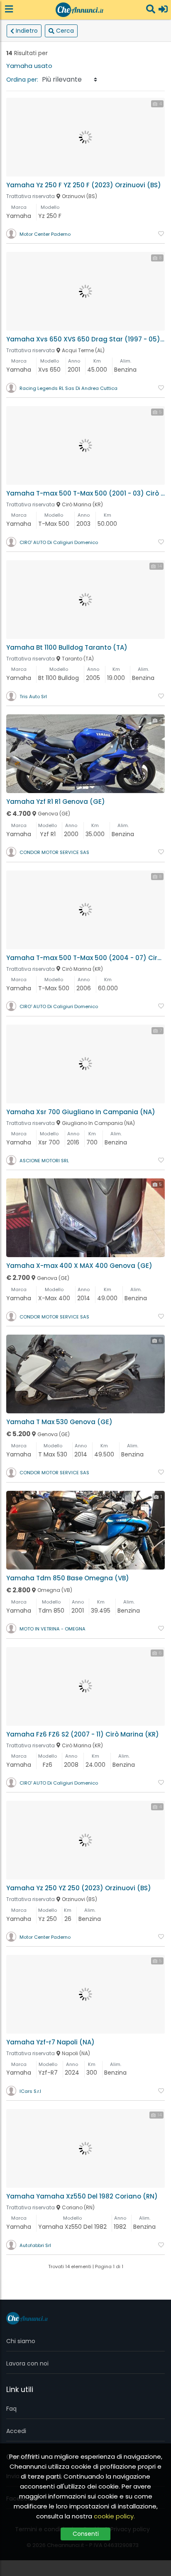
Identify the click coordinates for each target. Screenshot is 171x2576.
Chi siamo (21, 2341)
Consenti (86, 2534)
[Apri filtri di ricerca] (151, 10)
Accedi (16, 2431)
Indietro (27, 31)
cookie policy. (114, 2516)
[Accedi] (163, 10)
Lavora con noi (27, 2363)
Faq (11, 2409)
